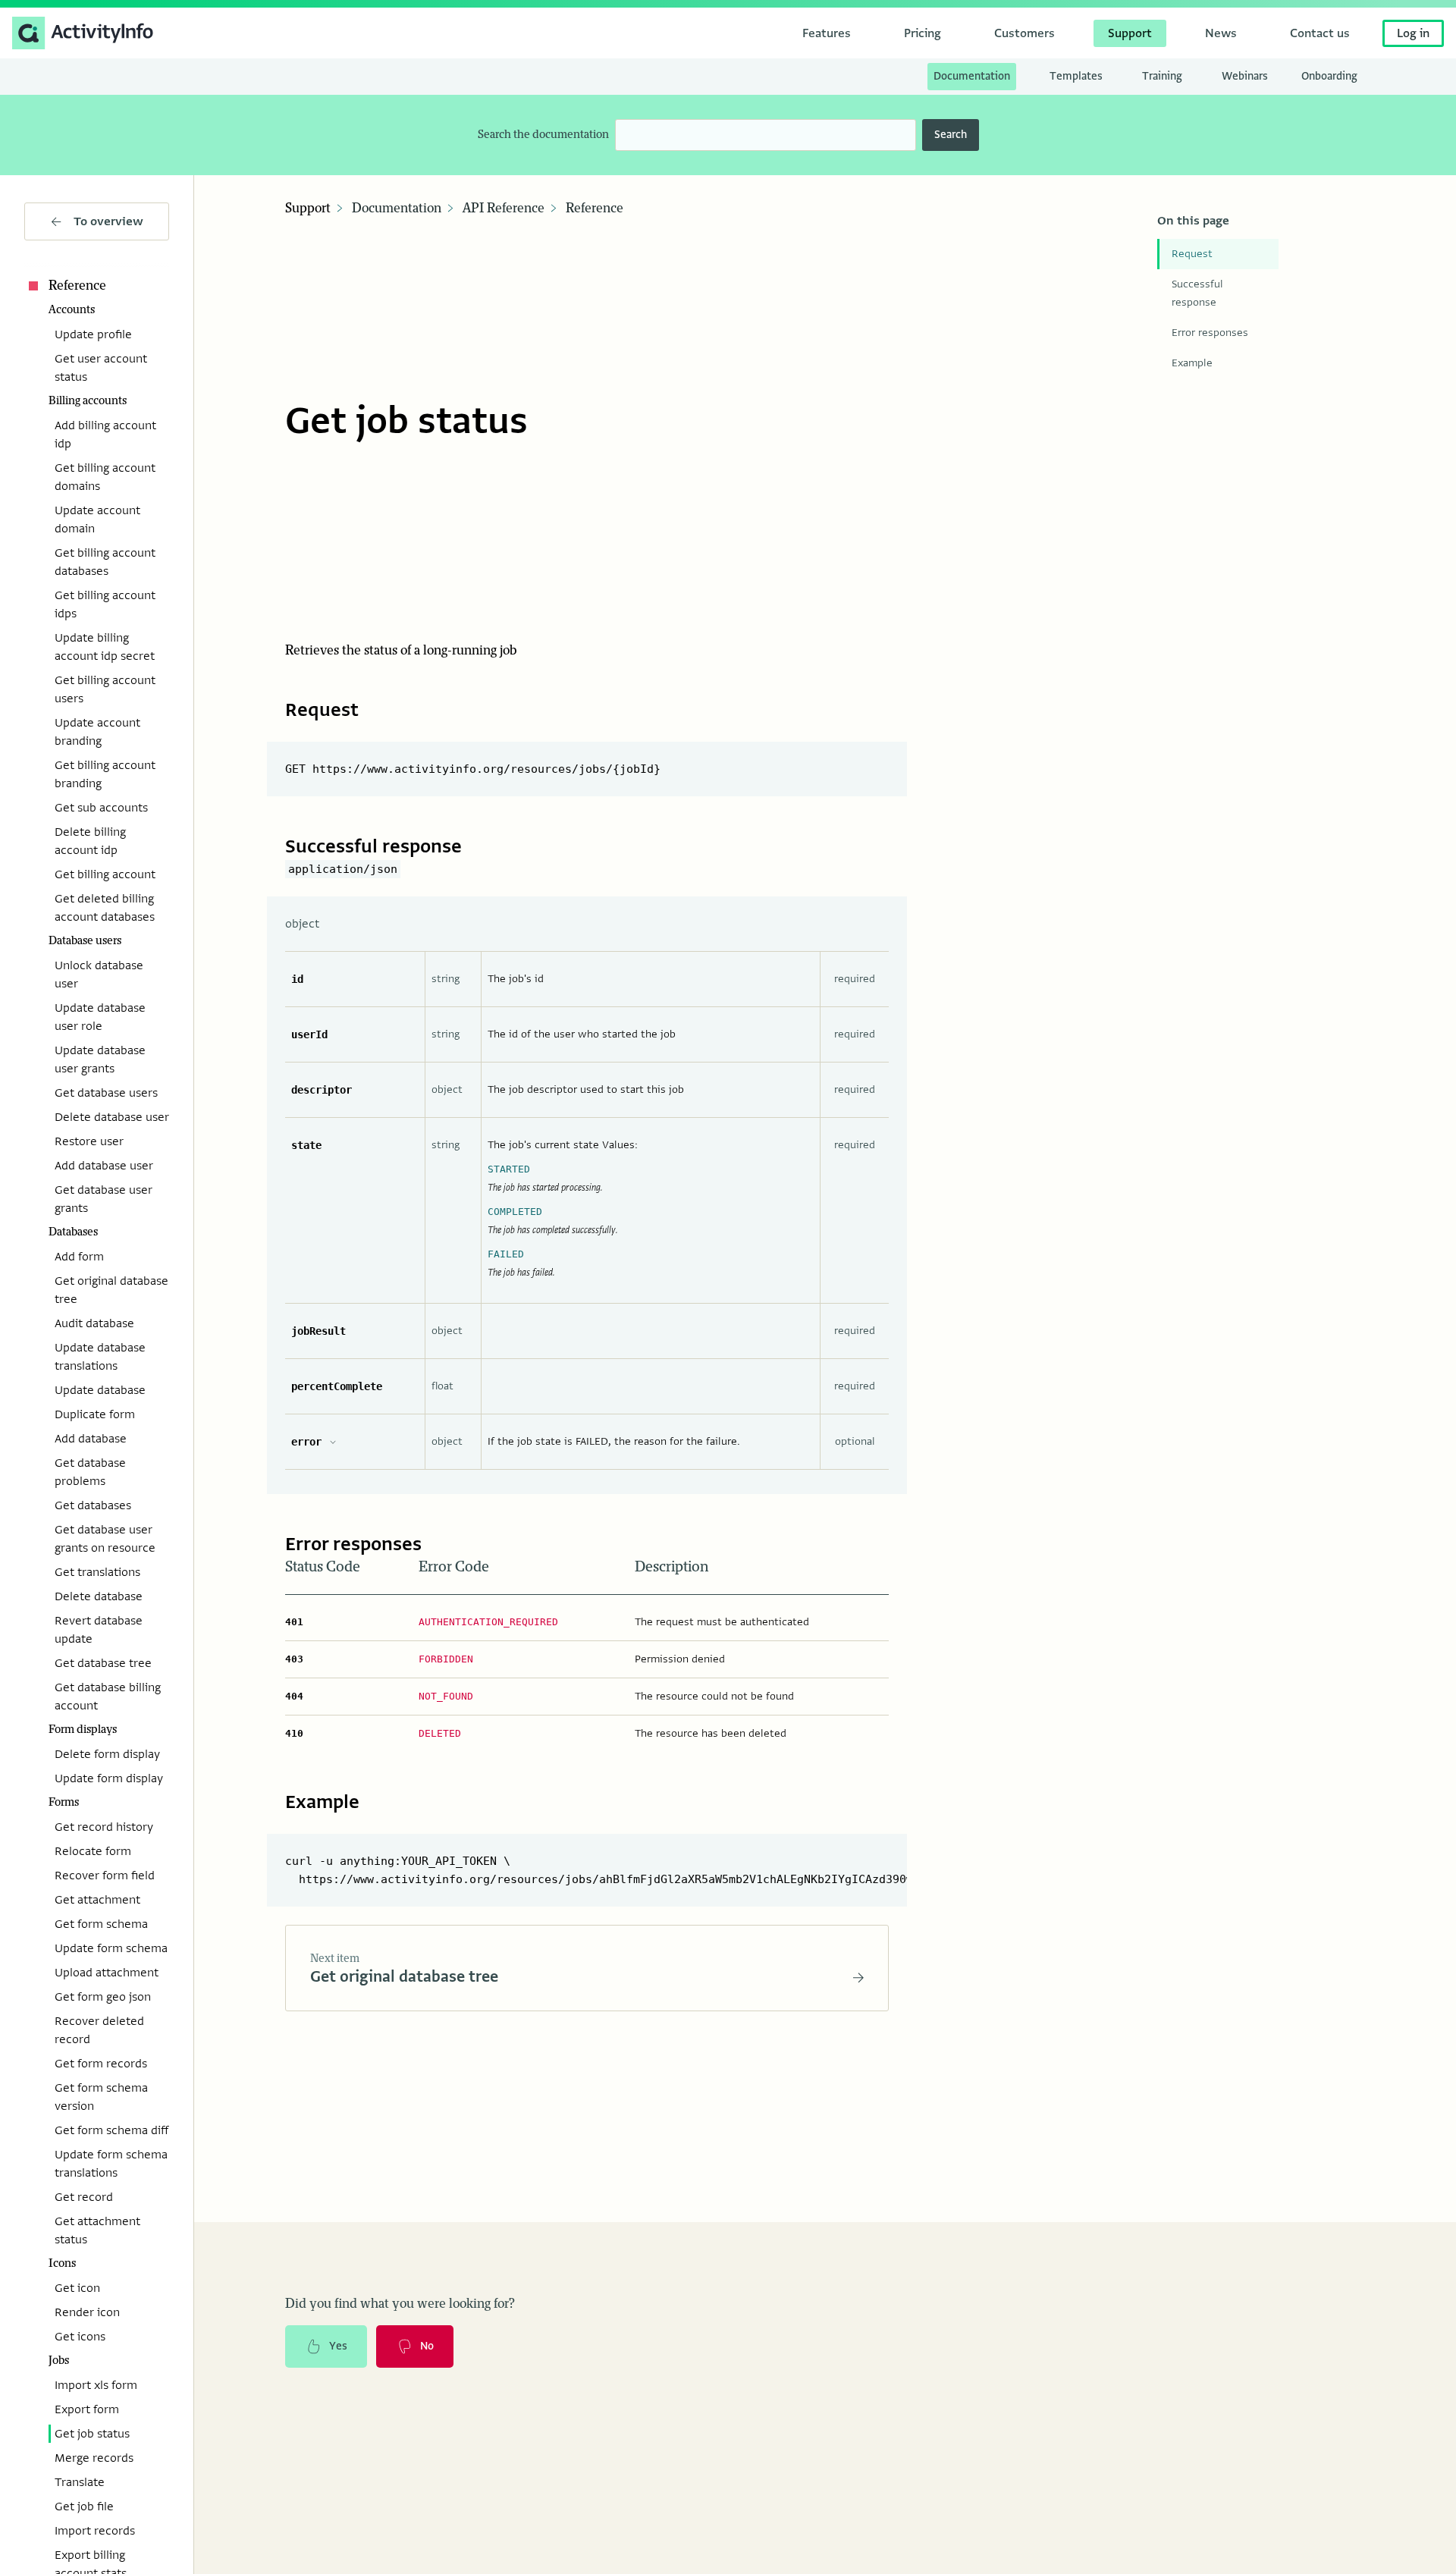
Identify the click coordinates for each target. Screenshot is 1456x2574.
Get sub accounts (101, 808)
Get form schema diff (111, 2130)
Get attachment (97, 1900)
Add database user (104, 1166)
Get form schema (101, 1924)
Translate (80, 2482)
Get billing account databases (105, 562)
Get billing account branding (105, 774)
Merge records (94, 2458)
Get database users (106, 1093)
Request (1192, 254)
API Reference (504, 209)
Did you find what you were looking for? (400, 2304)
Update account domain (97, 520)
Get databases (93, 1505)
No (427, 2346)
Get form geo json (103, 1997)
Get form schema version (101, 2097)
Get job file (84, 2507)
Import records (95, 2531)
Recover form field (105, 1876)
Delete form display (107, 1754)
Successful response (1197, 293)
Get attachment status (97, 2230)
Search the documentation (543, 135)
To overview (108, 221)
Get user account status (101, 368)
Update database (100, 1390)
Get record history (104, 1827)
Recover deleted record (99, 2030)
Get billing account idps (105, 604)
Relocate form (93, 1851)
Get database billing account (108, 1697)
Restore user (89, 1141)
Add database (91, 1439)
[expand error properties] (333, 1442)
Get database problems (90, 1472)
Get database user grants (104, 1199)
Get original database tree (111, 1290)
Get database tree (103, 1663)
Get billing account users (105, 689)
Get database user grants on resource (105, 1539)
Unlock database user (99, 975)
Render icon (87, 2312)
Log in (1413, 33)
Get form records (101, 2064)
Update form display (109, 1778)
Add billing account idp (105, 435)
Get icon (77, 2288)
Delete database (99, 1596)
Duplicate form (95, 1414)
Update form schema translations (111, 2164)
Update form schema (111, 1948)
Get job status (92, 2434)
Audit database (94, 1323)
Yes (338, 2346)
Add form (79, 1257)
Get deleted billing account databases (105, 908)
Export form (87, 2409)
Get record (84, 2197)
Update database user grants (100, 1059)
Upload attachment (107, 1973)
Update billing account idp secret (105, 647)
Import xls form (96, 2385)
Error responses (1210, 333)
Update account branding (97, 732)
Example (1192, 363)
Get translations (97, 1572)
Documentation (397, 209)
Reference (77, 286)
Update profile (93, 334)
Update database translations (100, 1357)
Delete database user (112, 1117)
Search (951, 135)
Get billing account (105, 874)
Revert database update (99, 1630)
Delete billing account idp (90, 841)
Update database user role (100, 1017)
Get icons (80, 2337)
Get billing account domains (105, 477)
